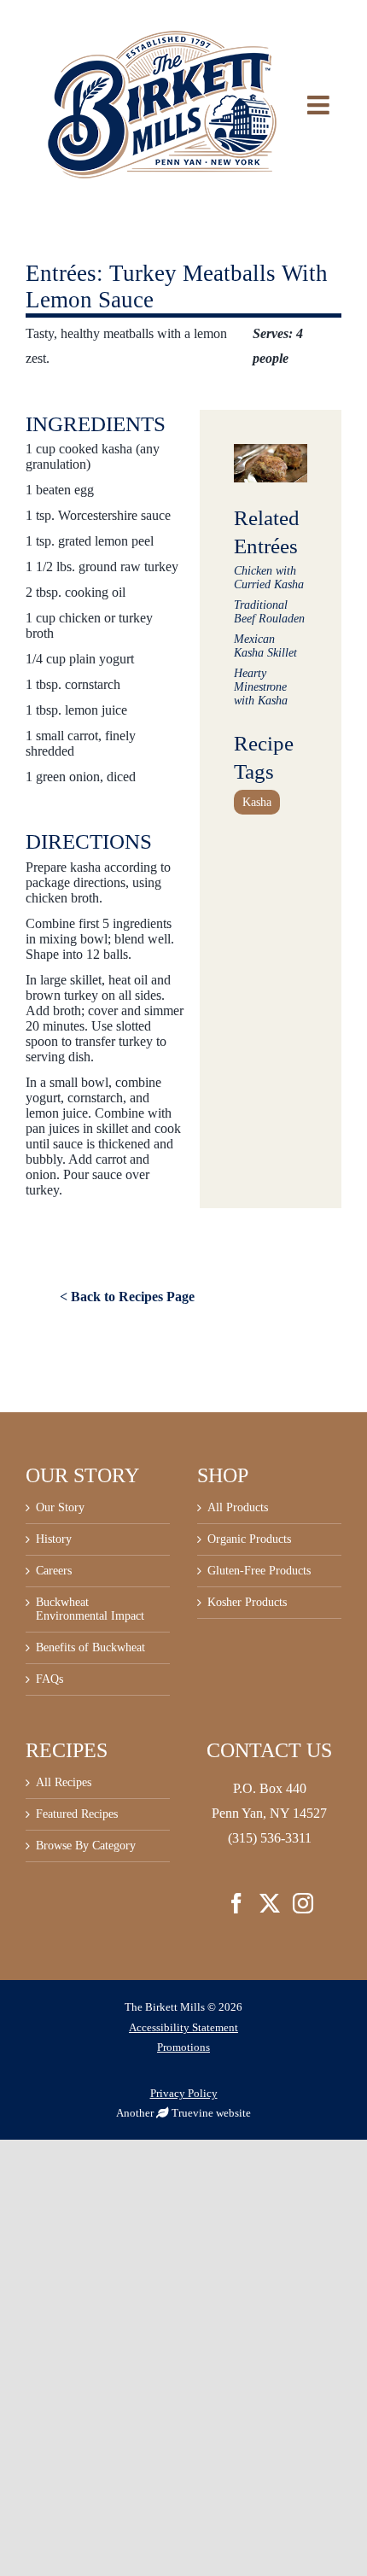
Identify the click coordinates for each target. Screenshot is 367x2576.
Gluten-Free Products (259, 1571)
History (54, 1539)
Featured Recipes (77, 1814)
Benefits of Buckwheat (90, 1647)
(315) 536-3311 (270, 1838)
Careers (54, 1571)
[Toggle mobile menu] (331, 105)
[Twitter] (270, 1903)
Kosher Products (247, 1602)
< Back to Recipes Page (127, 1297)
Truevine (192, 2113)
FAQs (50, 1679)
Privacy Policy (184, 2093)
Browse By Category (86, 1846)
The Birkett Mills (165, 2007)
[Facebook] (236, 1903)
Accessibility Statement (183, 2027)
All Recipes (64, 1782)
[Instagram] (303, 1903)
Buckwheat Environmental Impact (90, 1609)
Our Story (60, 1507)
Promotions (183, 2047)
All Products (238, 1507)
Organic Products (249, 1539)
